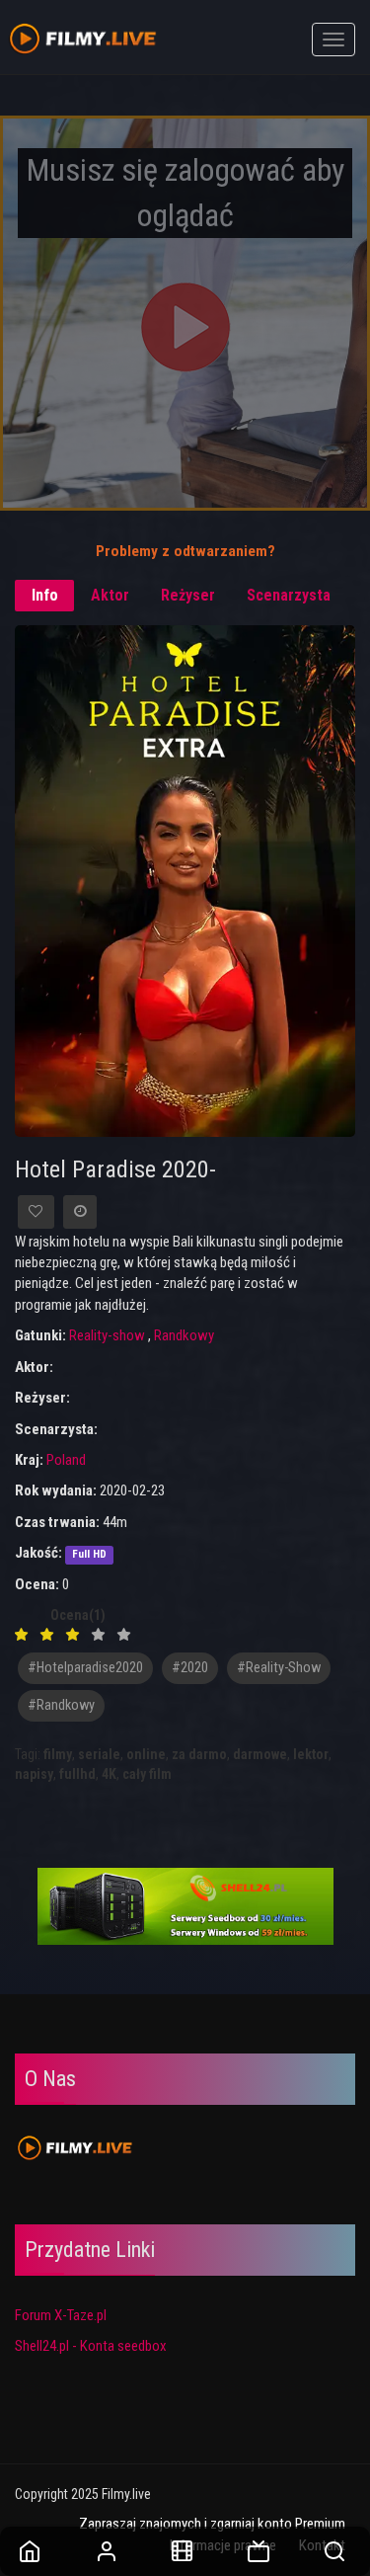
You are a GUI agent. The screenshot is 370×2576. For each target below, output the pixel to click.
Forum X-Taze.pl (61, 2315)
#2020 (190, 1668)
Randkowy (184, 1335)
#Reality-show (279, 1668)
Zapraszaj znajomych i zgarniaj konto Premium (212, 2524)
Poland (66, 1460)
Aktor (110, 595)
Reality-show (107, 1335)
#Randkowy (61, 1705)
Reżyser (188, 595)
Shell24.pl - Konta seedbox (91, 2346)
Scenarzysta (289, 595)
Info (45, 595)
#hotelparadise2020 (85, 1668)
